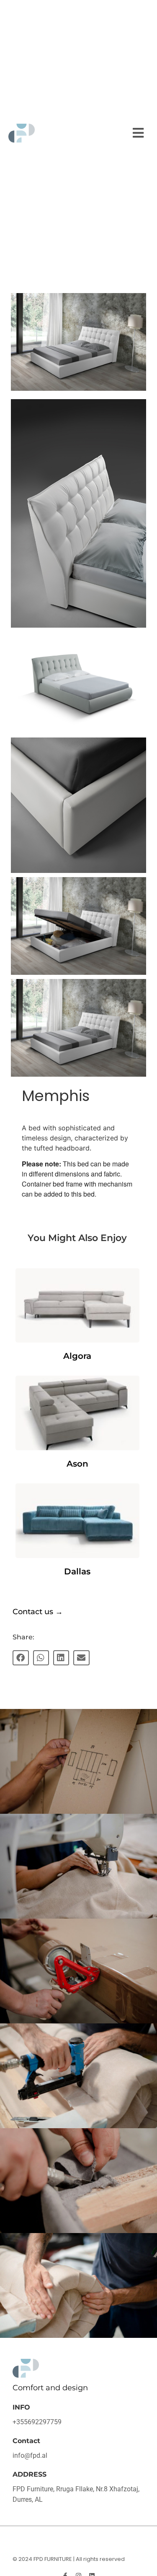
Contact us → (38, 1612)
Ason (77, 1464)
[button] (138, 133)
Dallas (77, 1571)
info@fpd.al (30, 2455)
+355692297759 (37, 2422)
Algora (77, 1356)
